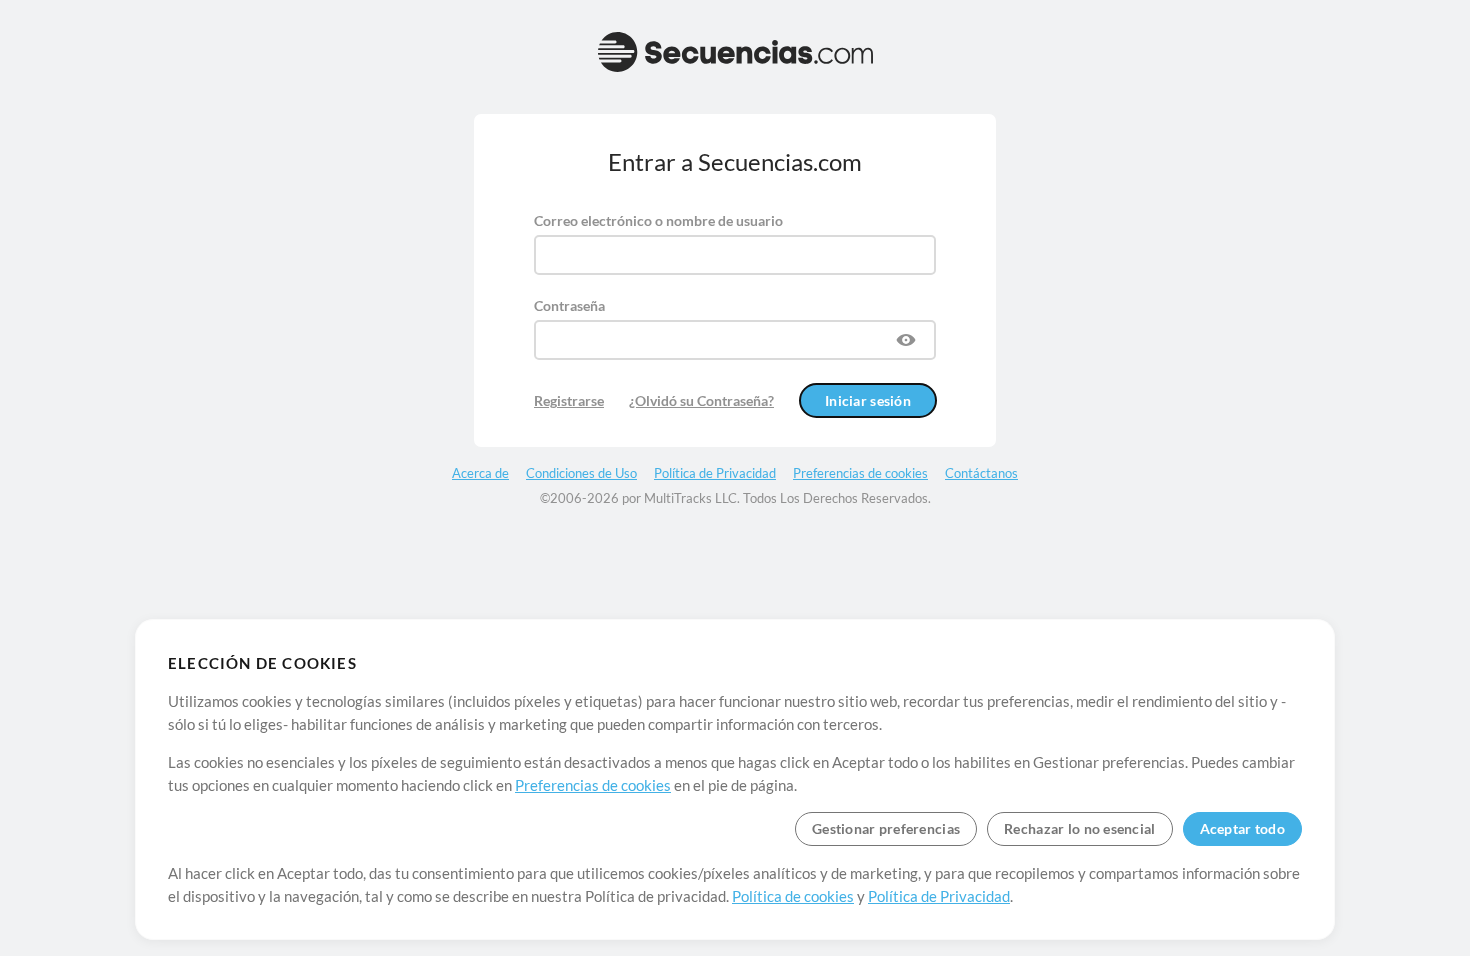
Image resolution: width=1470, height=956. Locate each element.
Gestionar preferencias (886, 828)
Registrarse (569, 400)
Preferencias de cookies (593, 785)
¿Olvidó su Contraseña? (701, 400)
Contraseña (569, 305)
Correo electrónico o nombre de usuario (658, 220)
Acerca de (480, 473)
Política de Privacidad (939, 896)
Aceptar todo (1242, 828)
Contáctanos (981, 473)
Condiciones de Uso (581, 473)
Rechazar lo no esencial (1079, 828)
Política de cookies (793, 896)
